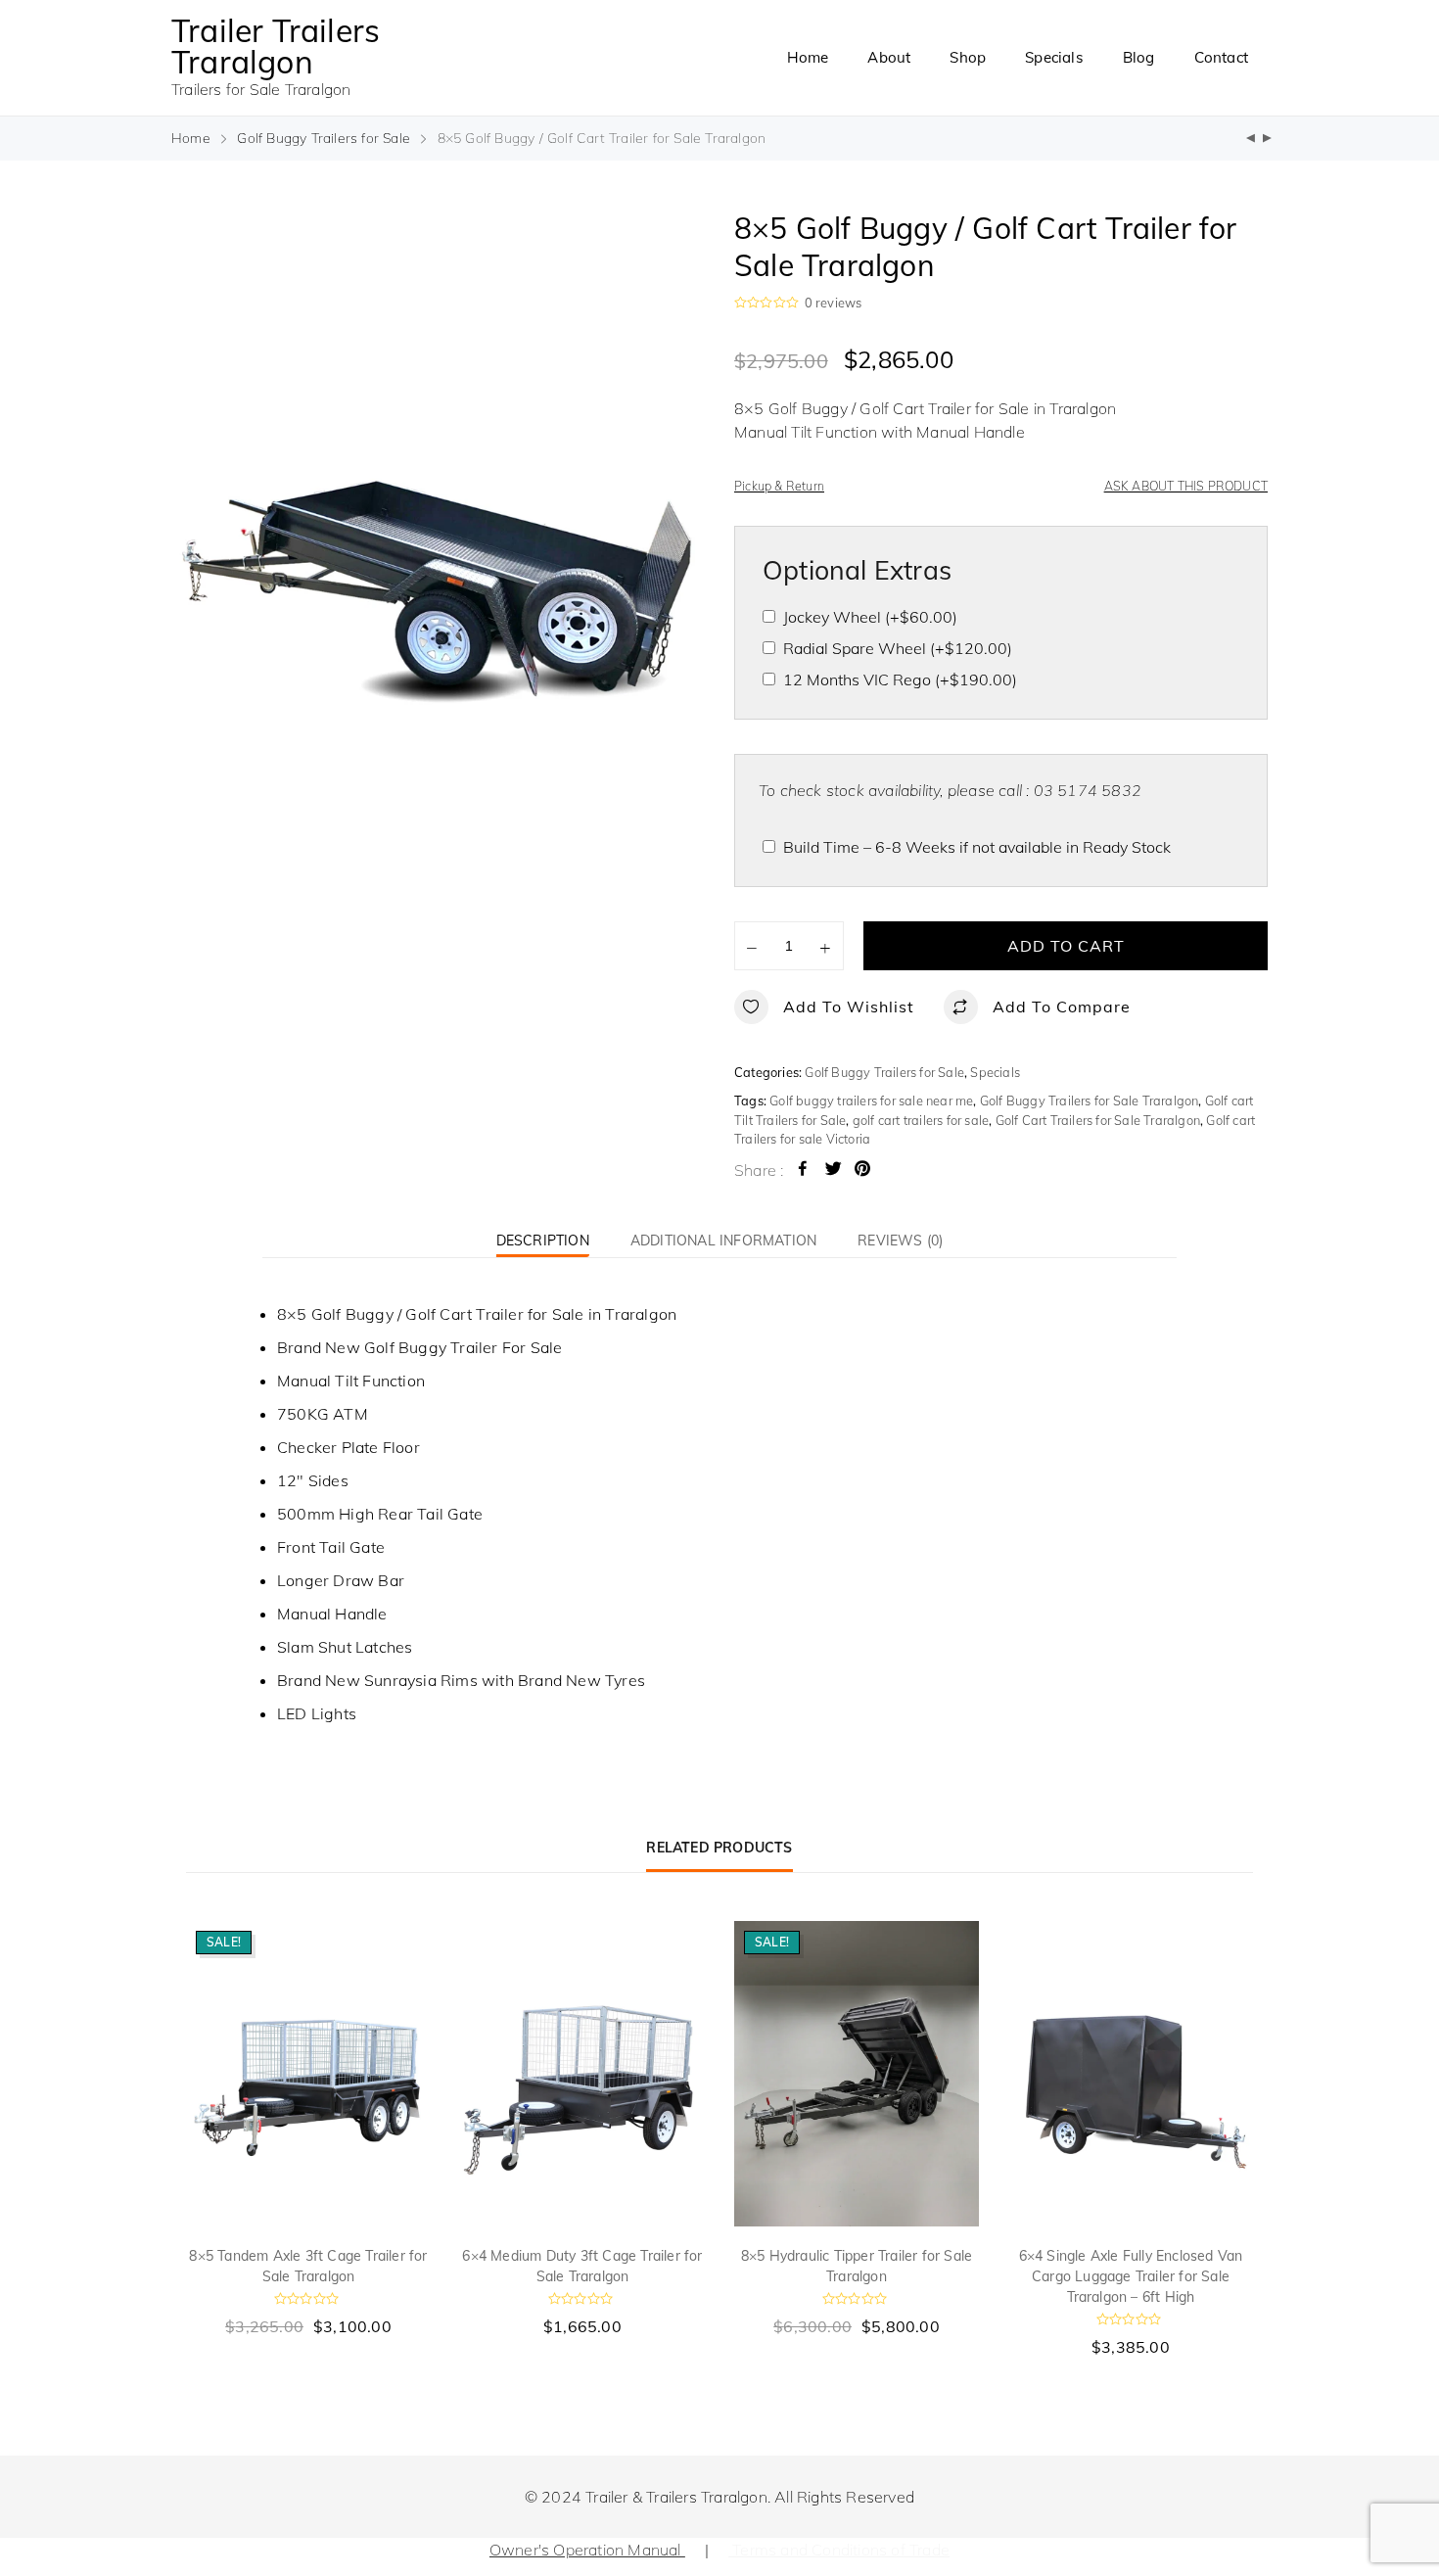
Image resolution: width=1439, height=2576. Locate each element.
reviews (834, 303)
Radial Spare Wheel (898, 648)
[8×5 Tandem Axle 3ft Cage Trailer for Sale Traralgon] (308, 2074)
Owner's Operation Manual (587, 2550)
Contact (1221, 57)
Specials (1054, 57)
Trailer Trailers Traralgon (276, 46)
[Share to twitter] (833, 1171)
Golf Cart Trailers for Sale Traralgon (1098, 1120)
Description (543, 1241)
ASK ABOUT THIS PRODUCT (1186, 486)
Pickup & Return (779, 486)
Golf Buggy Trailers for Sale (324, 138)
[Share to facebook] (803, 1171)
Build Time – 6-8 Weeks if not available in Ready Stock (977, 847)
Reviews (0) (900, 1241)
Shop (968, 57)
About (889, 57)
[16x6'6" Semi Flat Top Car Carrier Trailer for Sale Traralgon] (1251, 139)
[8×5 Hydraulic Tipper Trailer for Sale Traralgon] (857, 2074)
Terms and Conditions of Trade (839, 2550)
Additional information (723, 1241)
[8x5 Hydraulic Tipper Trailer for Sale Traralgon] (1267, 139)
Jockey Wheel (870, 617)
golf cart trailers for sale (921, 1120)
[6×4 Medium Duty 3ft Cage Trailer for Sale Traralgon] (582, 2074)
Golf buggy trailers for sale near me (871, 1101)
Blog (1139, 57)
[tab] (543, 1240)
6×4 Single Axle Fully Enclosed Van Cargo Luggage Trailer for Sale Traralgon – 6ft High (1131, 2276)
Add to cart (1066, 946)
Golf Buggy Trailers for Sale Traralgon (1090, 1101)
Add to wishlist (849, 1007)
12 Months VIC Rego (900, 679)
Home (808, 57)
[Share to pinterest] (862, 1171)
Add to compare (1062, 1007)
